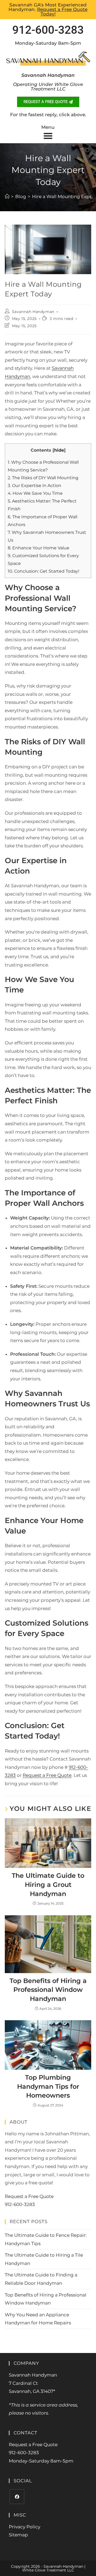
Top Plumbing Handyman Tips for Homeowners (48, 2086)
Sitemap (18, 2535)
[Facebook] (17, 2497)
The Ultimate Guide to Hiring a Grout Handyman (48, 1884)
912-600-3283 (48, 30)
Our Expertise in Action (35, 485)
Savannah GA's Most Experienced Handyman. (48, 9)
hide (59, 450)
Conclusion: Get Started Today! (43, 571)
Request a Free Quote (47, 1775)
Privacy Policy (25, 2527)
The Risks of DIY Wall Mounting (43, 478)
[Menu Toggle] (48, 136)
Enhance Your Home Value (39, 548)
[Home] (7, 197)
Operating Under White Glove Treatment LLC (48, 87)
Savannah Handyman (33, 312)
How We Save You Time (35, 493)
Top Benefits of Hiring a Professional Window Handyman (48, 1990)
